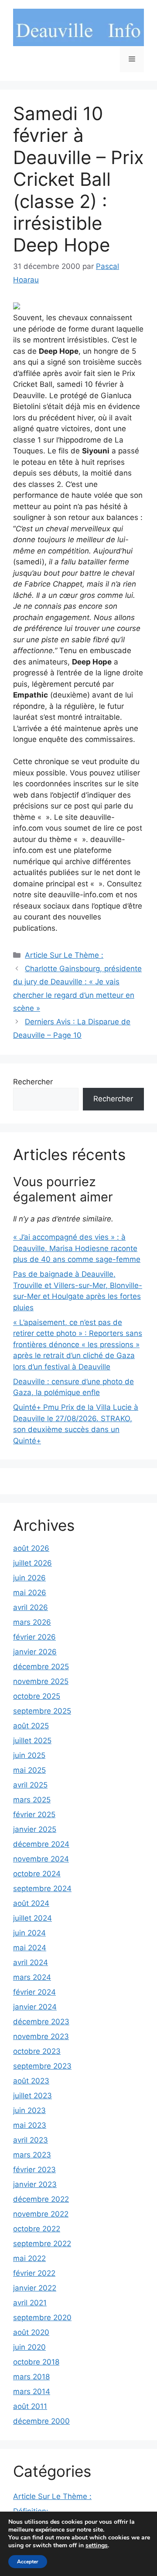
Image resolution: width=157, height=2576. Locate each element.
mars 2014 (32, 2392)
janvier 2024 (35, 2007)
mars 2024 (32, 1977)
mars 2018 (31, 2377)
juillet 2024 (32, 1918)
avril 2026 (31, 1607)
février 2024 (34, 1992)
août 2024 (31, 1903)
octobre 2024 (37, 1874)
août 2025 (31, 1726)
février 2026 (34, 1637)
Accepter (28, 2562)
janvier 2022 (35, 2288)
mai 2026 (30, 1593)
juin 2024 (29, 1933)
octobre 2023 (37, 2051)
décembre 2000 (41, 2421)
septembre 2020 (42, 2318)
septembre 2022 (42, 2244)
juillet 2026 (32, 1563)
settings (97, 2546)
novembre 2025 (41, 1681)
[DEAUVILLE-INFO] (78, 27)
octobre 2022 (37, 2229)
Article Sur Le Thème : (64, 955)
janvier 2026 (35, 1652)
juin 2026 (29, 1578)
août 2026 (31, 1548)
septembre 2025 (42, 1711)
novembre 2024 (41, 1859)
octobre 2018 (36, 2362)
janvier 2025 (35, 1829)
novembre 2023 (41, 2036)
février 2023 (34, 2170)
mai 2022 (29, 2258)
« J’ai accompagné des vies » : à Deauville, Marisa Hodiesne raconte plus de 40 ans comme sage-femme (77, 1248)
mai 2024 (30, 1948)
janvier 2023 (35, 2184)
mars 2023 (32, 2155)
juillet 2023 (32, 2096)
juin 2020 (29, 2347)
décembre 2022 (41, 2199)
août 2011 (30, 2406)
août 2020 (31, 2332)
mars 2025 (32, 1800)
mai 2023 (30, 2125)
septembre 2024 (42, 1888)
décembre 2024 (41, 1844)
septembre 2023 (42, 2066)
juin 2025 (29, 1755)
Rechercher (33, 1082)
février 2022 (34, 2273)
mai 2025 (29, 1770)
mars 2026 (32, 1622)
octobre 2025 (37, 1696)
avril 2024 (31, 1962)
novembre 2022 (41, 2214)
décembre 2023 (41, 2022)
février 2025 (34, 1815)
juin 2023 (29, 2110)
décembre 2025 (41, 1667)
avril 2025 (30, 1785)
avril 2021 (30, 2303)
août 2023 (31, 2081)
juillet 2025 (32, 1741)
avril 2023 (31, 2140)
